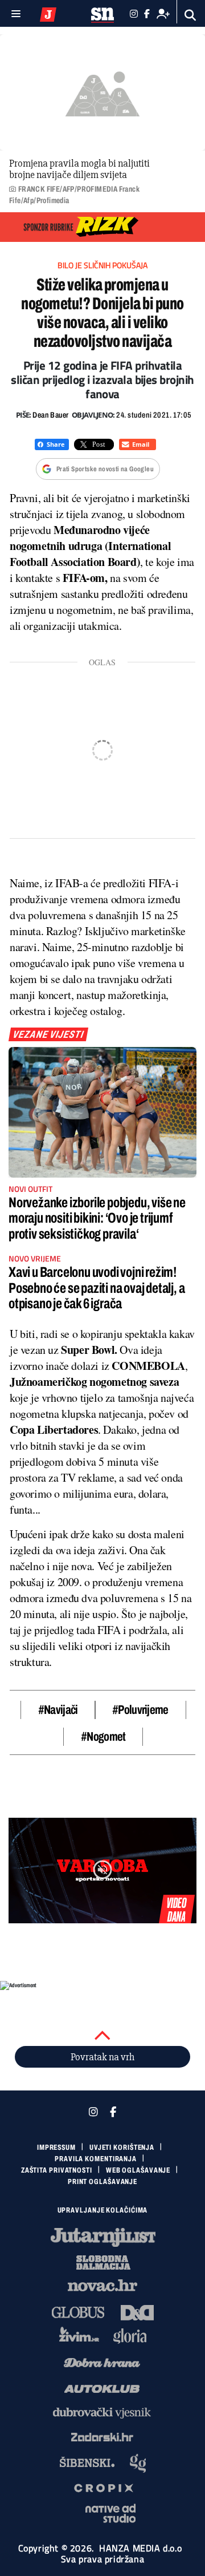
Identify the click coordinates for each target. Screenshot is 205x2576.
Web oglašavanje (138, 2170)
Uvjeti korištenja (122, 2148)
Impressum (56, 2148)
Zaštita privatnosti (57, 2170)
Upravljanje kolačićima (103, 2210)
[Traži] (190, 15)
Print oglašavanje (102, 2182)
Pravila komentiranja (96, 2159)
